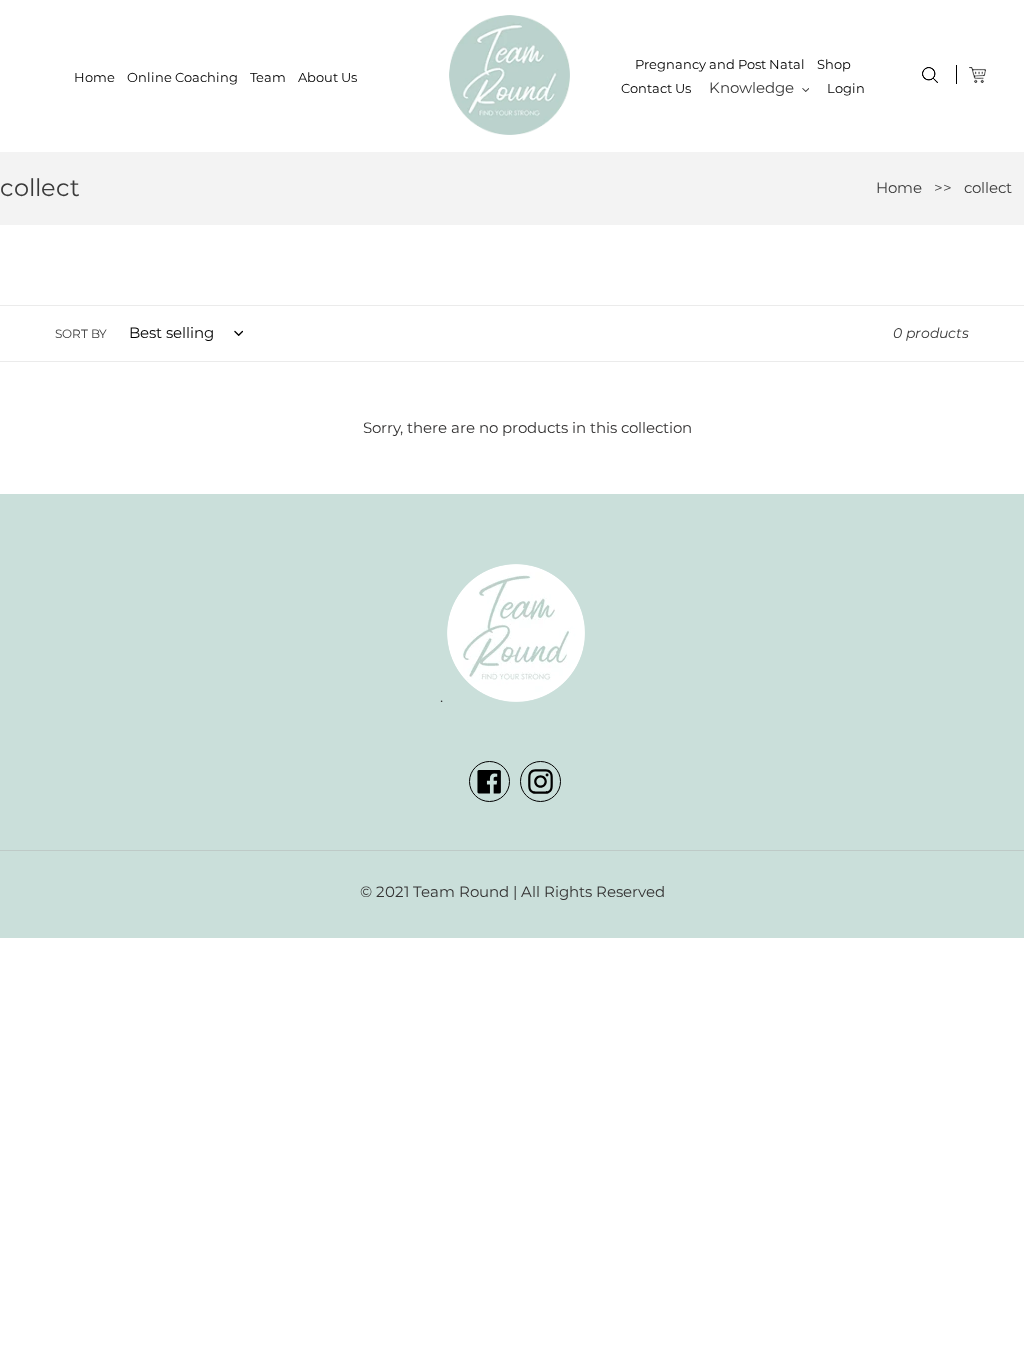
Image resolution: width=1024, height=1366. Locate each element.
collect (988, 187)
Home (899, 187)
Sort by (81, 333)
